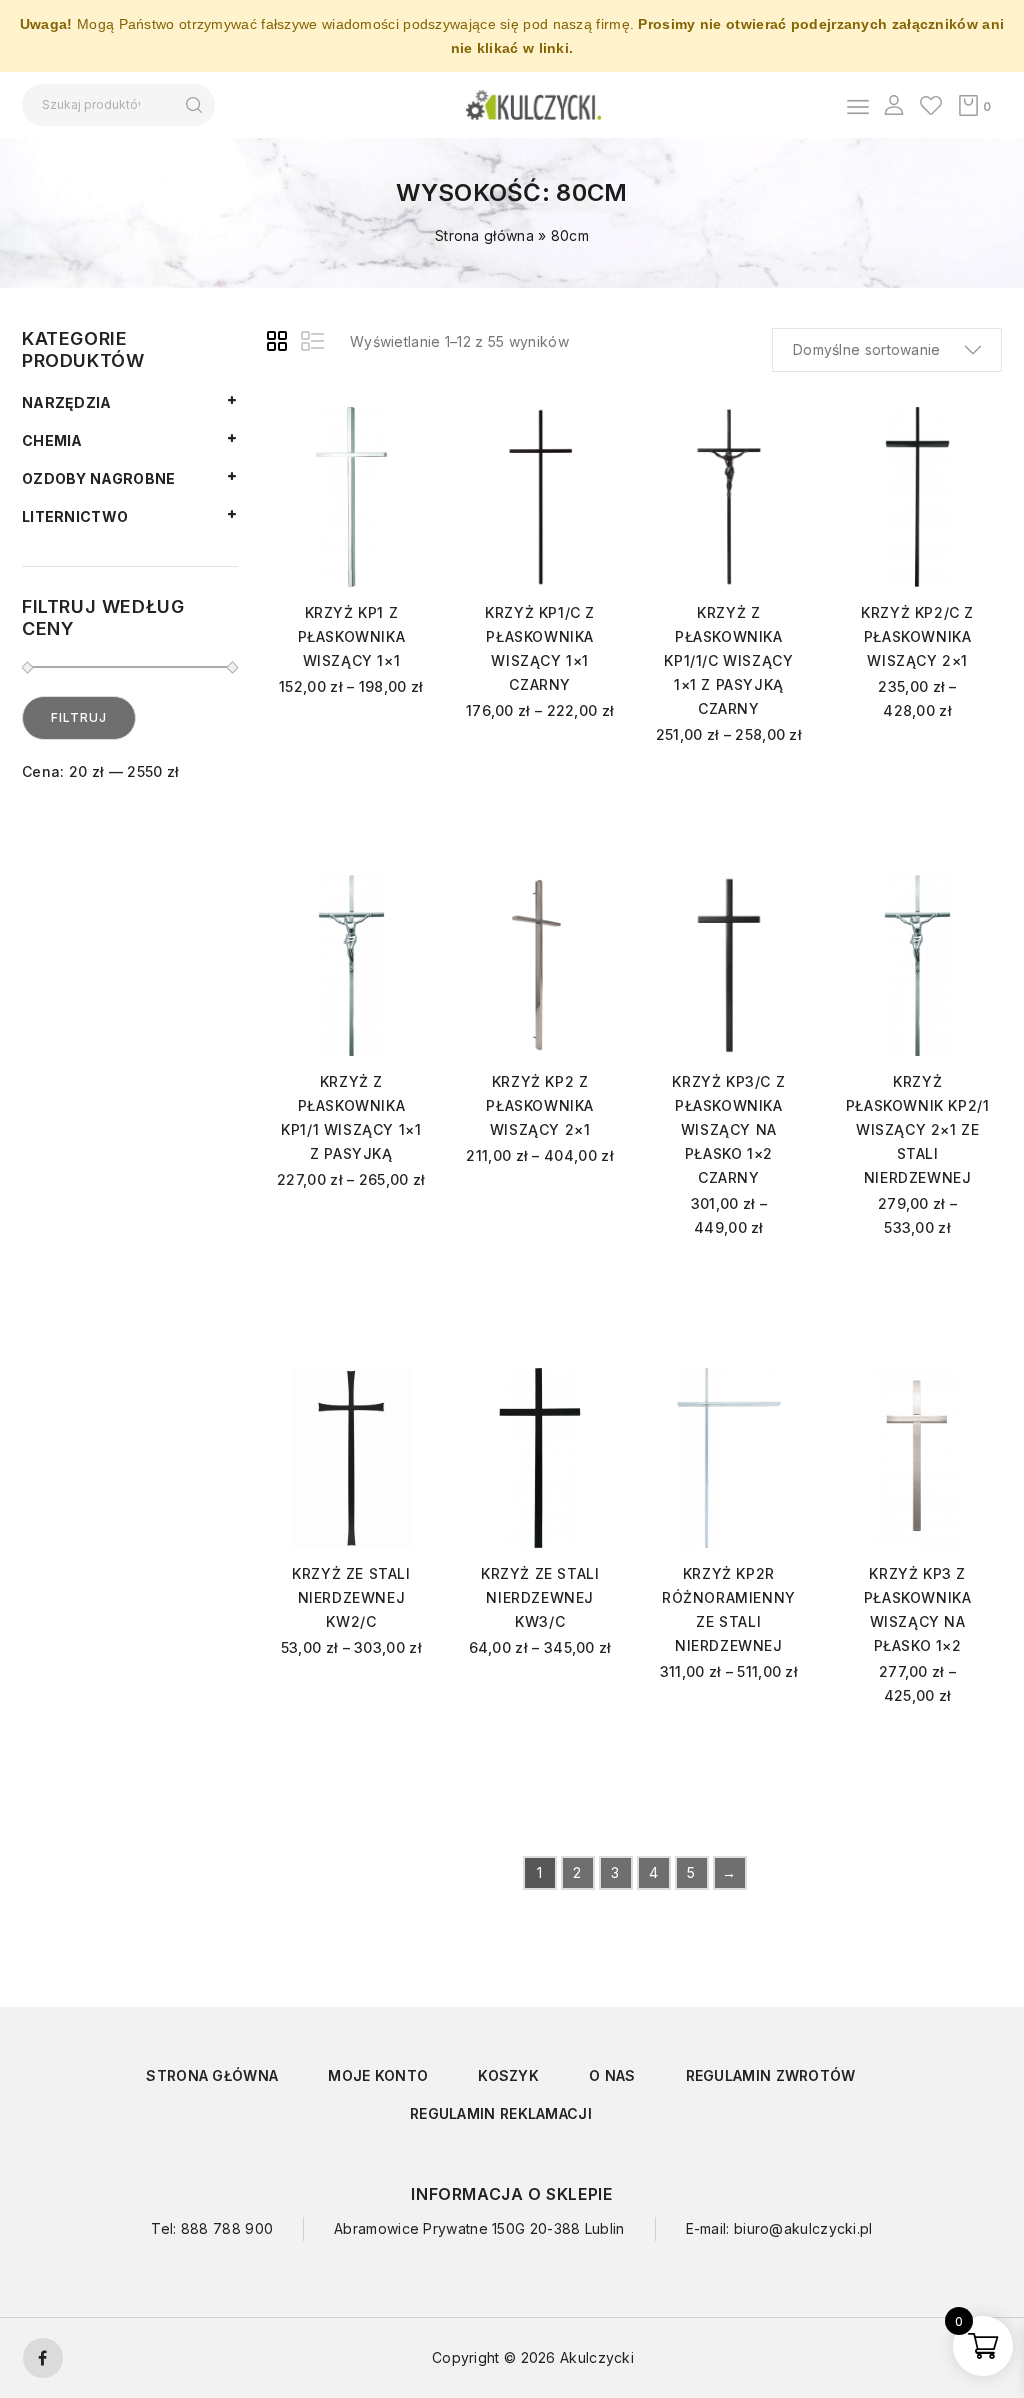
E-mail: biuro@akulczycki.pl (779, 2228)
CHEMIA (52, 440)
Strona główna (484, 235)
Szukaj (193, 105)
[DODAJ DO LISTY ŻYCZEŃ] (385, 429)
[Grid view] (280, 344)
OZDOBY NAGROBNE (99, 478)
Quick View (385, 463)
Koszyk (508, 2075)
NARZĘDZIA (67, 402)
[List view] (314, 344)
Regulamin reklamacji (501, 2113)
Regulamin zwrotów (771, 2075)
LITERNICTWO (75, 516)
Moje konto (378, 2075)
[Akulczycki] (533, 103)
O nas (612, 2075)
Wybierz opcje (351, 752)
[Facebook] (43, 2358)
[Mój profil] (894, 105)
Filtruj (79, 717)
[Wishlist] (931, 105)
